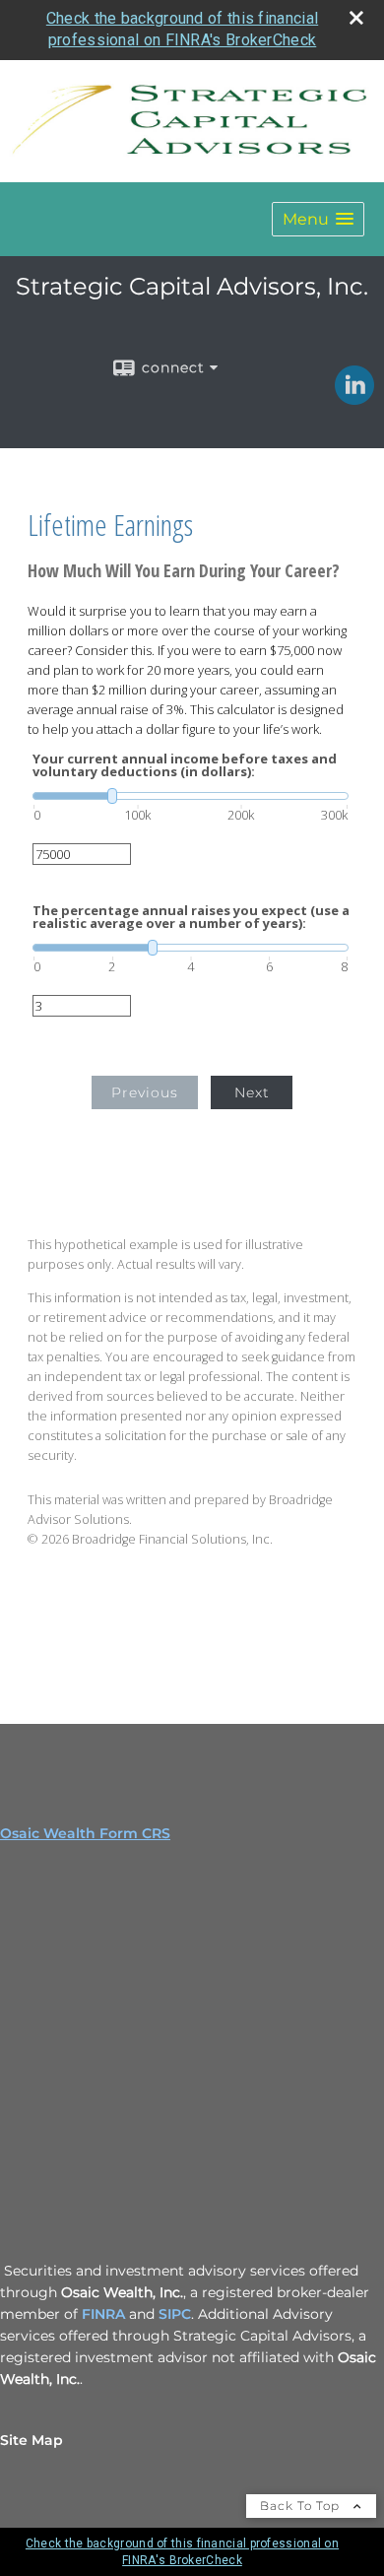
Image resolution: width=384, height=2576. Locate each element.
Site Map (32, 2440)
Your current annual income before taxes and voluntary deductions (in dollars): (185, 765)
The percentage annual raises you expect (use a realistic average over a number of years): (191, 917)
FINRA (105, 2314)
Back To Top (302, 2506)
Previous (145, 1092)
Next (252, 1092)
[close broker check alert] (356, 18)
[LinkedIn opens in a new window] (354, 398)
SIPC (175, 2314)
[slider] (191, 796)
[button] (318, 219)
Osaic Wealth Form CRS (85, 1833)
